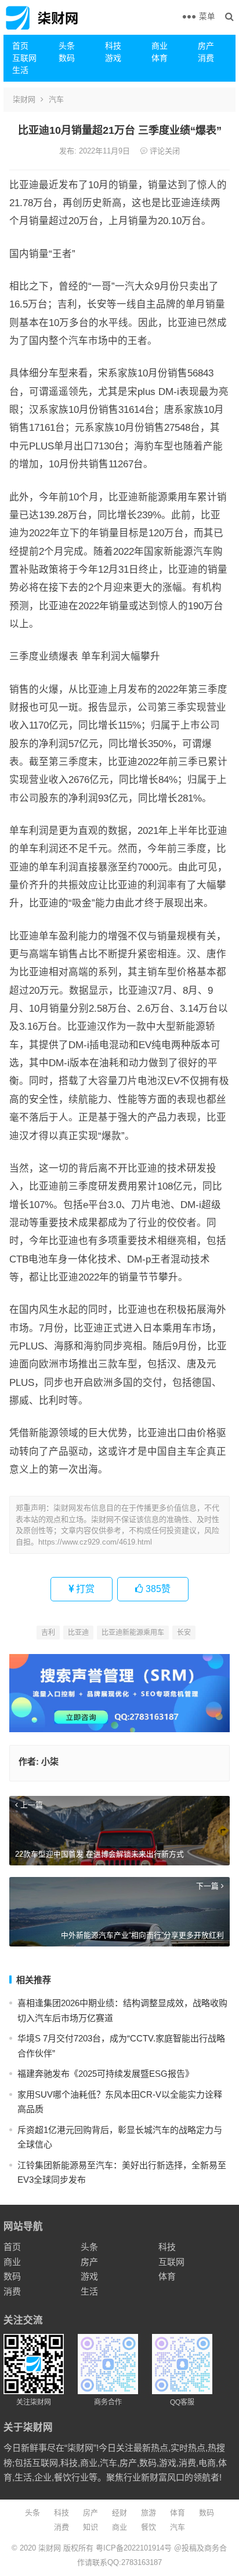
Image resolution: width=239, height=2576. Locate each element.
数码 (67, 58)
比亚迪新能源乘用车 (133, 1633)
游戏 (113, 58)
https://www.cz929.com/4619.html (95, 1542)
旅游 (149, 2513)
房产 (206, 46)
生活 (20, 70)
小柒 (50, 1761)
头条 (67, 46)
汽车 (56, 99)
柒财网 (24, 99)
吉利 (48, 1633)
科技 (113, 46)
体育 (160, 58)
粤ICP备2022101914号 (134, 2548)
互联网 (24, 58)
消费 (206, 58)
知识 (90, 2527)
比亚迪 (78, 1633)
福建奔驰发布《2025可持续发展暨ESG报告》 (106, 2074)
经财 (119, 2513)
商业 (160, 46)
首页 (20, 46)
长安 (184, 1633)
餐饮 (149, 2527)
